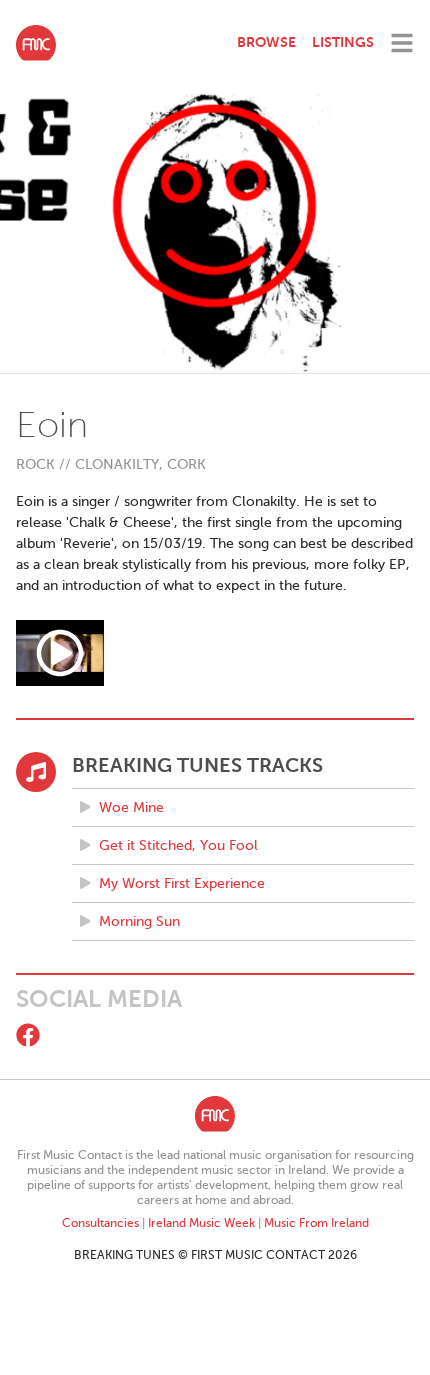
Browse (266, 42)
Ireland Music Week (201, 1223)
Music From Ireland (316, 1223)
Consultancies (100, 1223)
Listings (343, 42)
